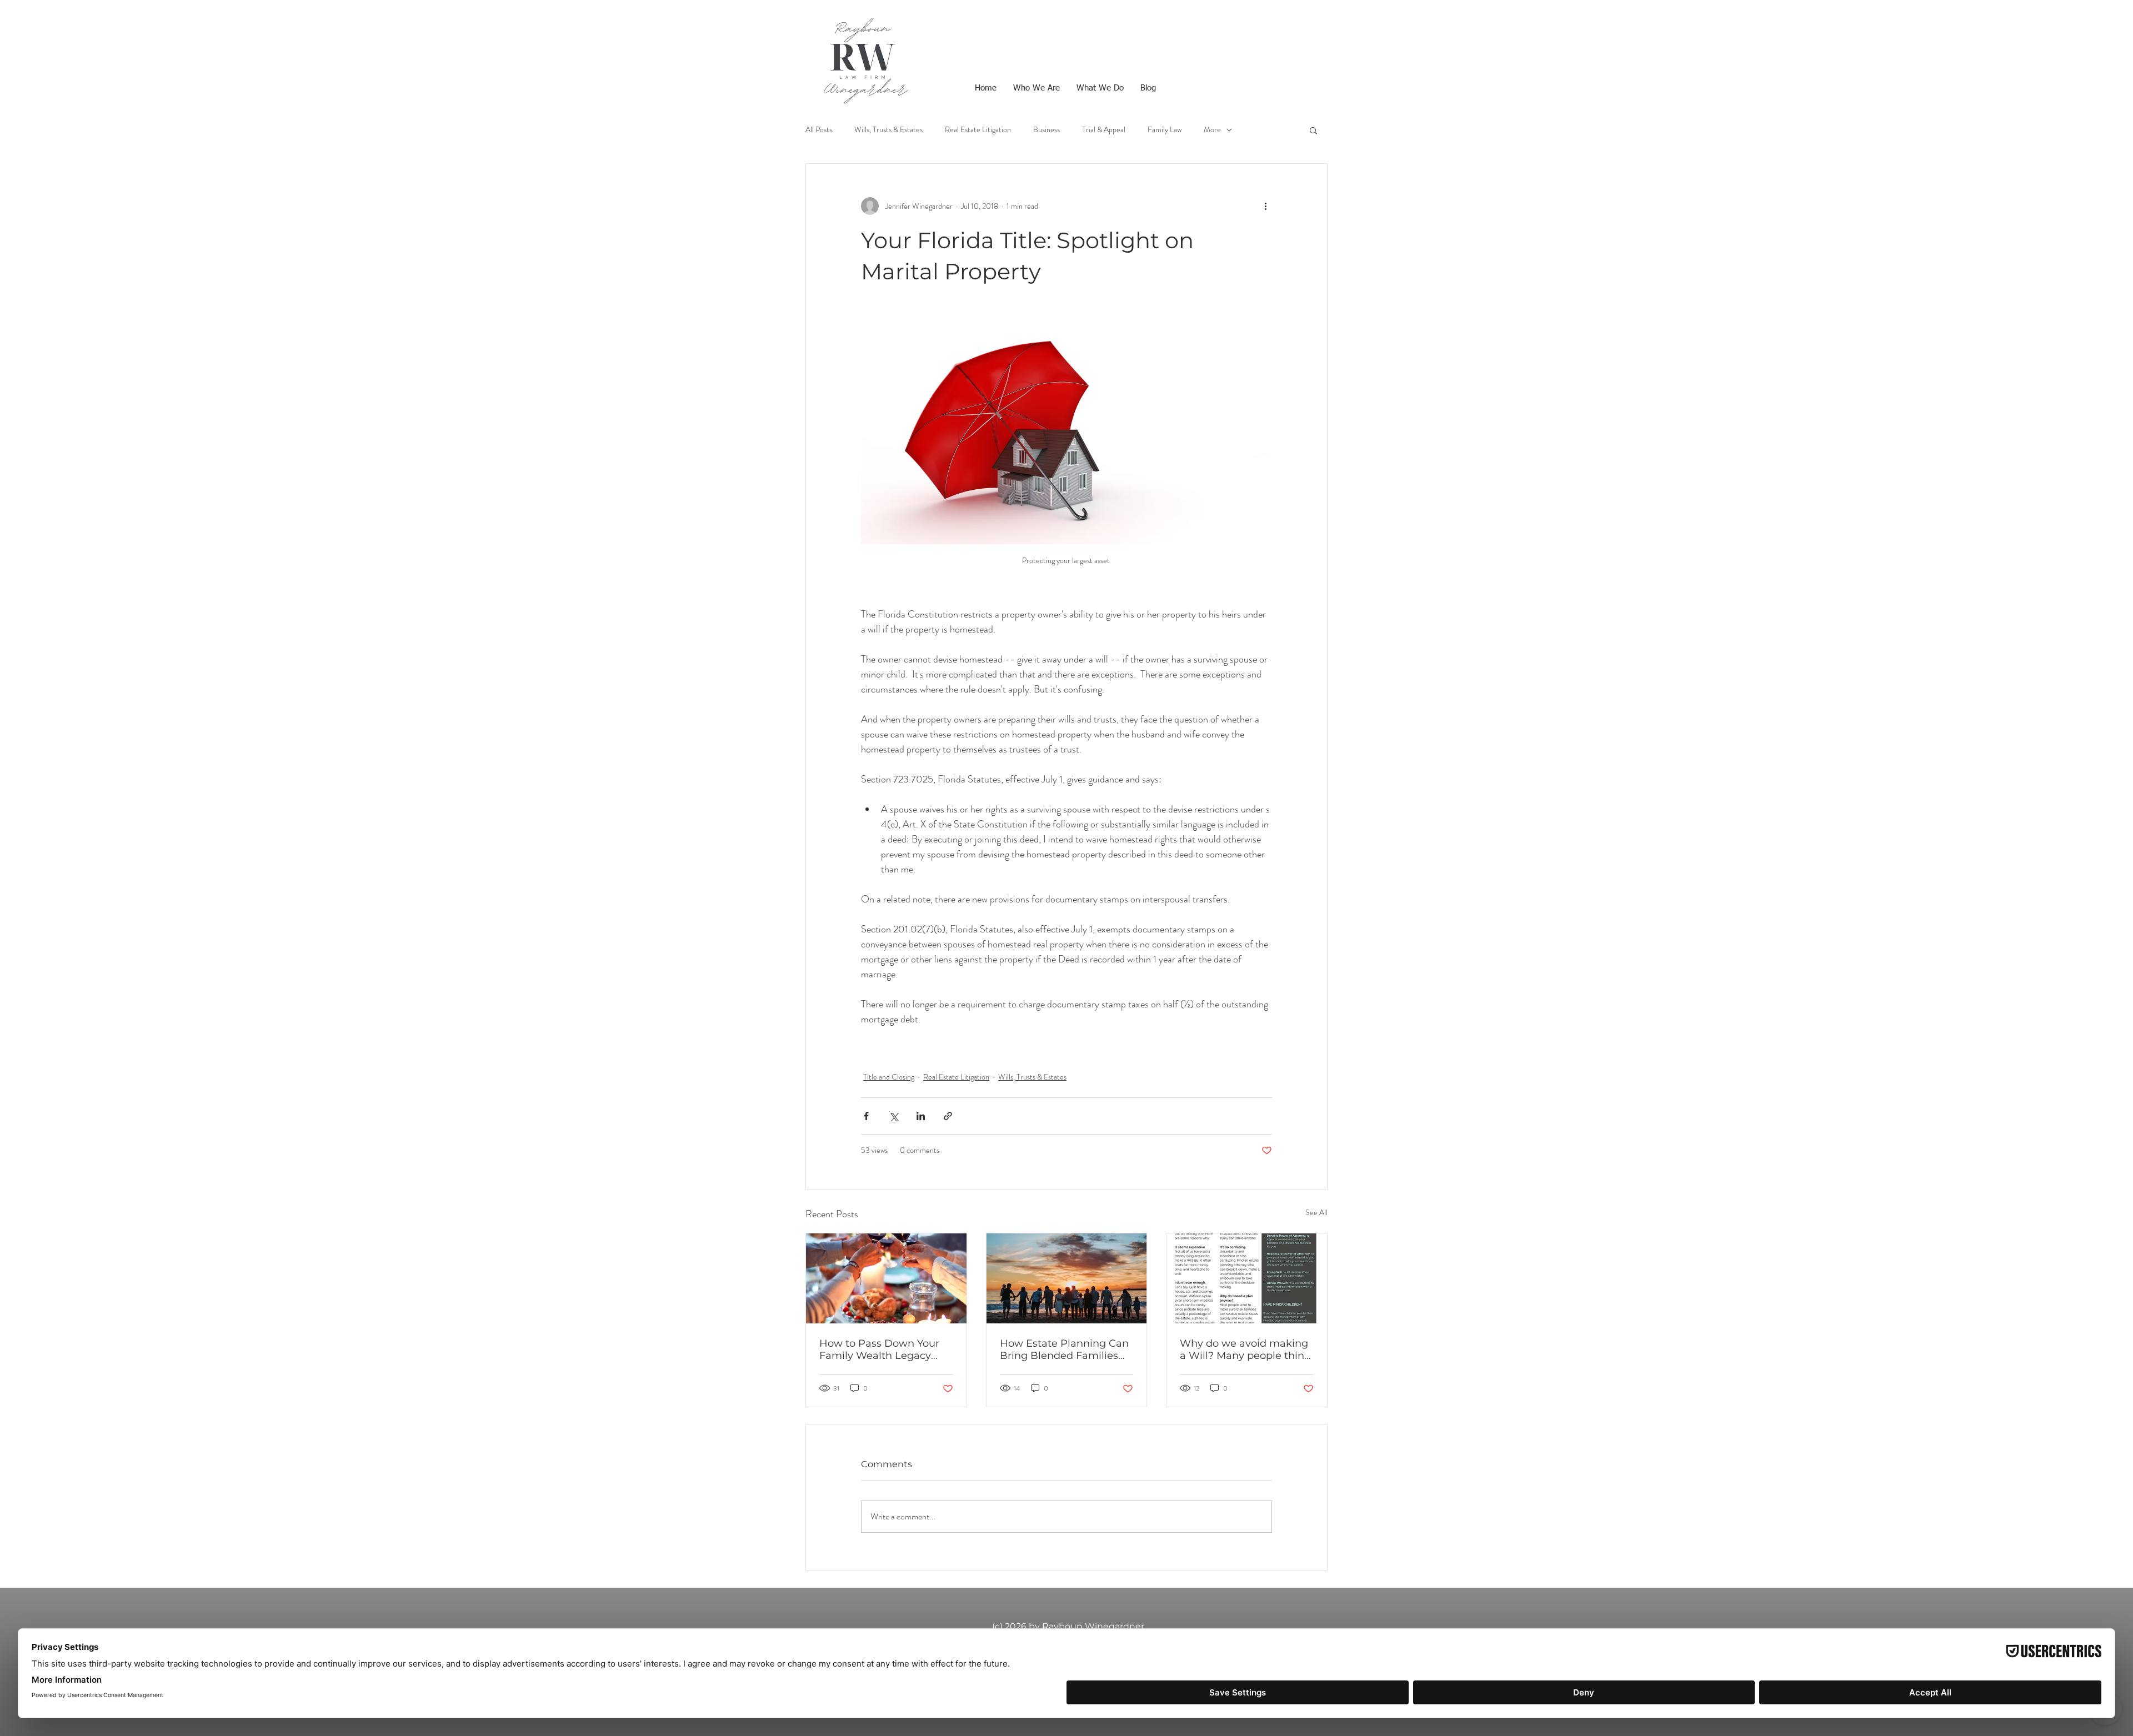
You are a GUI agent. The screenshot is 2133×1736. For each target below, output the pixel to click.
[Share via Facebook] (866, 1116)
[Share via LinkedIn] (921, 1116)
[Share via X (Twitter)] (893, 1116)
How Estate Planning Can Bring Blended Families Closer (1064, 1349)
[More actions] (1265, 206)
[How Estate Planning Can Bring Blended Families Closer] (1067, 1278)
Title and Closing (889, 1077)
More (1212, 130)
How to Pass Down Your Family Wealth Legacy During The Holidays (879, 1349)
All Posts (819, 130)
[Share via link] (948, 1116)
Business (1047, 130)
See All (1316, 1212)
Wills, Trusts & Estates (888, 130)
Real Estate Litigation (978, 130)
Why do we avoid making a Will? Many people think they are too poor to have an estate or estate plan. (1245, 1349)
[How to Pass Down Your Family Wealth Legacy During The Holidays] (886, 1278)
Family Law (1165, 130)
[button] (1313, 130)
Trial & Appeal (1104, 130)
